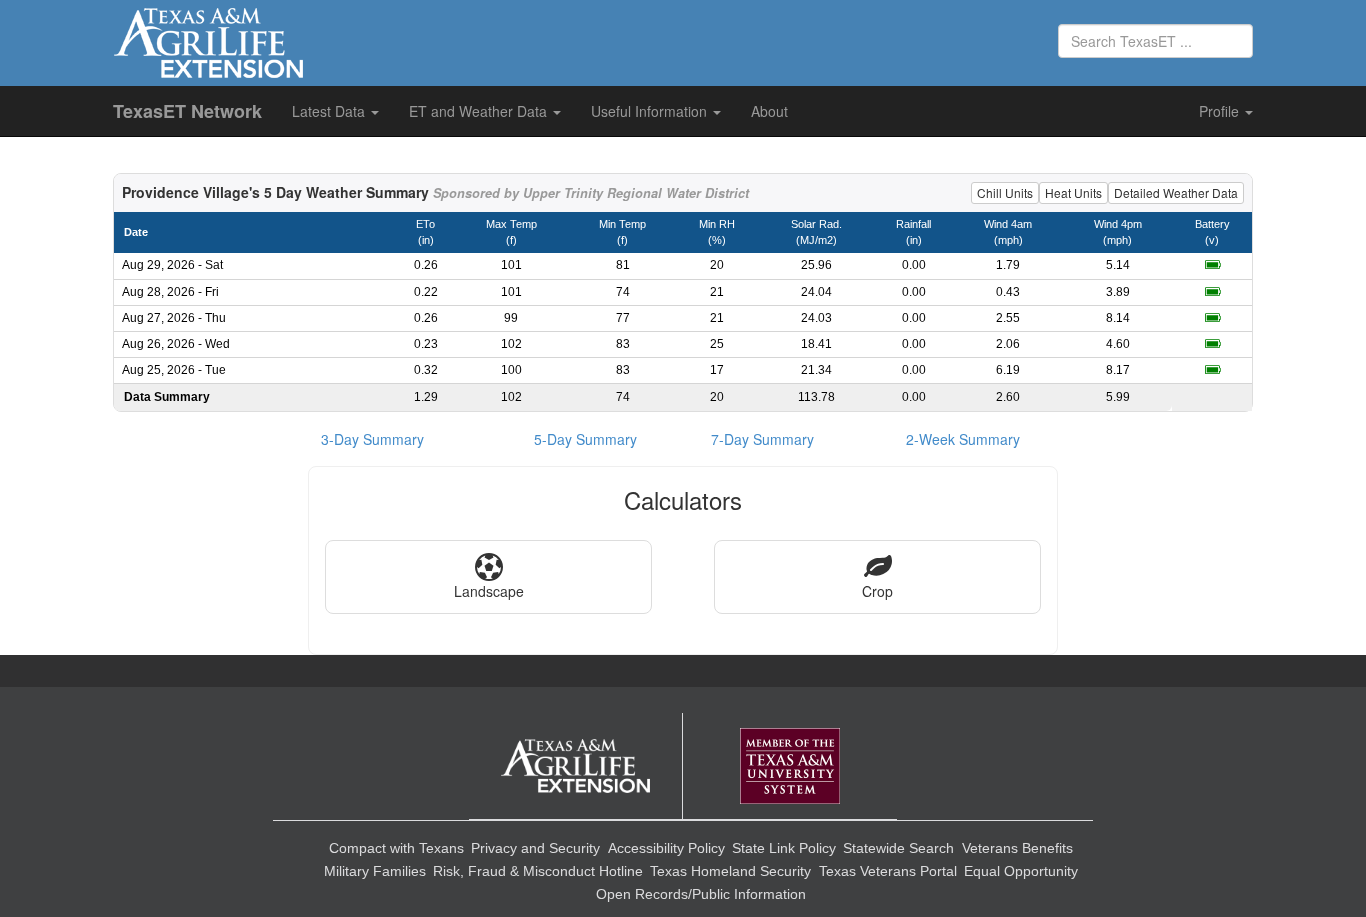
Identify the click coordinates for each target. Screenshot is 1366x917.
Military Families (375, 871)
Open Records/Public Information (701, 894)
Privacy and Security (535, 848)
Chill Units (1005, 192)
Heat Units (1073, 192)
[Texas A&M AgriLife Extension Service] (576, 766)
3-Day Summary (372, 439)
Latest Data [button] (330, 111)
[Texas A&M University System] (790, 766)
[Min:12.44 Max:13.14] (1212, 370)
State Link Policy (784, 848)
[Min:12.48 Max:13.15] (1212, 292)
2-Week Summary (963, 439)
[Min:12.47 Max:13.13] (1212, 265)
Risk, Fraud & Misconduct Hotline (538, 871)
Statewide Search (898, 848)
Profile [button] (1221, 111)
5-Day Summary (585, 439)
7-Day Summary (762, 439)
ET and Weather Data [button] (480, 111)
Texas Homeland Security (730, 871)
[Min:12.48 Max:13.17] (1212, 318)
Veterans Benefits (1017, 848)
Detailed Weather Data (1176, 192)
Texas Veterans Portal (888, 871)
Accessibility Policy (666, 848)
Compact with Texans (396, 848)
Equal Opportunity (1021, 871)
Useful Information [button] (651, 111)
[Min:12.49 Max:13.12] (1212, 344)
